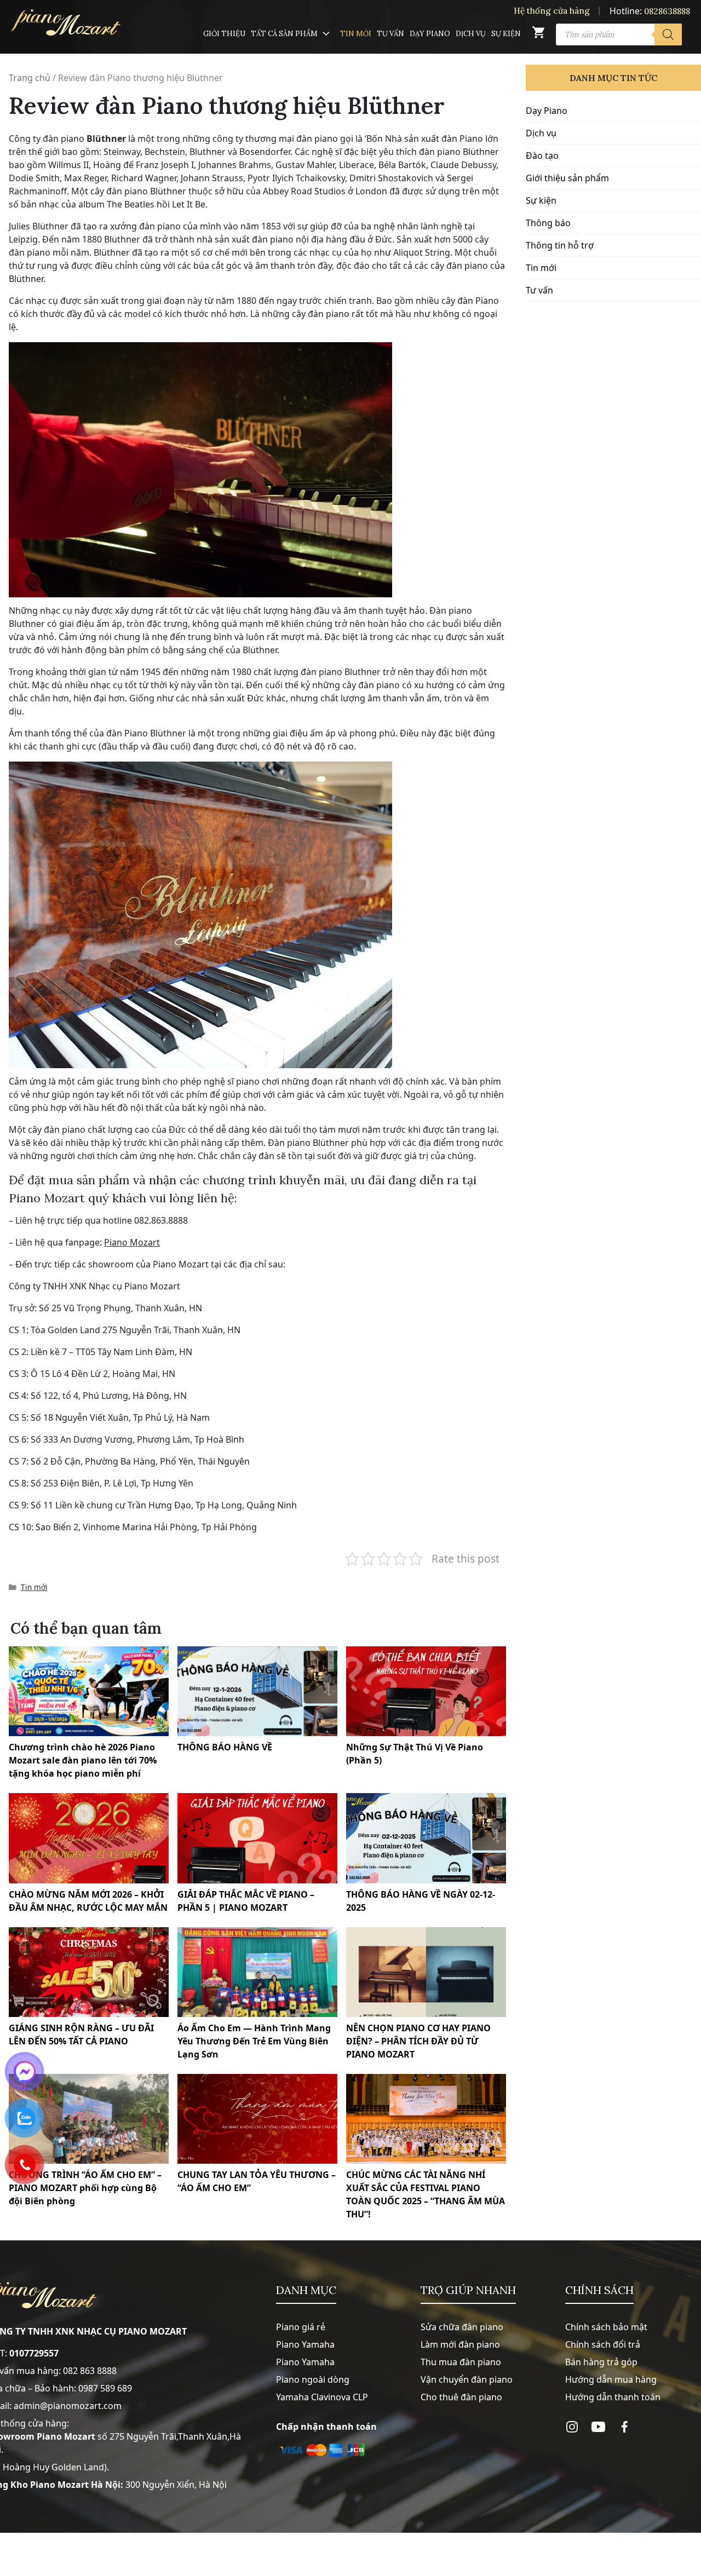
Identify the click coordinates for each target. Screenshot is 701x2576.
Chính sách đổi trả (603, 2344)
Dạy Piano (430, 34)
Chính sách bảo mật (606, 2327)
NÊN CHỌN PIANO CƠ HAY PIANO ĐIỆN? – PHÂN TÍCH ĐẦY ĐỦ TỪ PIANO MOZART (418, 2041)
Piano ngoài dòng (313, 2379)
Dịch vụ (471, 34)
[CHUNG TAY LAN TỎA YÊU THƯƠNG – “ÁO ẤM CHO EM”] (257, 2119)
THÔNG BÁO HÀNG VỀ (225, 1747)
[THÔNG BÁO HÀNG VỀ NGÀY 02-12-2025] (426, 1838)
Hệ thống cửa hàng (552, 11)
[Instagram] (572, 2427)
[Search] (668, 34)
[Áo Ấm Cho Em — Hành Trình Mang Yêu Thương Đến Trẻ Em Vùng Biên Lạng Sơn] (257, 1972)
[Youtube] (598, 2427)
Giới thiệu (224, 34)
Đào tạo (542, 155)
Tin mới (356, 34)
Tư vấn (390, 34)
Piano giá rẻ (301, 2327)
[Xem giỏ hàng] (538, 35)
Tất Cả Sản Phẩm (284, 34)
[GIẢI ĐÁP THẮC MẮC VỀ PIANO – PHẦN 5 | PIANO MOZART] (257, 1838)
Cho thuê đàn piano (461, 2397)
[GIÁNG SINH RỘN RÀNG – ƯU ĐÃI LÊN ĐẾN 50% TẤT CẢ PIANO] (89, 1972)
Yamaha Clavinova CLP (322, 2397)
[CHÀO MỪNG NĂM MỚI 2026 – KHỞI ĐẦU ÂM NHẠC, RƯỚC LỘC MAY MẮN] (89, 1838)
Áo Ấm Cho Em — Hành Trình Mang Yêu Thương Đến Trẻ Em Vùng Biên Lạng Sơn (254, 2041)
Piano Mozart (132, 1242)
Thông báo (548, 223)
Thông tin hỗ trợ (560, 245)
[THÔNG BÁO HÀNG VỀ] (257, 1691)
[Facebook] (625, 2427)
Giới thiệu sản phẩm (567, 178)
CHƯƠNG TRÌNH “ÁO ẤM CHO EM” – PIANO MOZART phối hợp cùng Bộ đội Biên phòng (85, 2188)
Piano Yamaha (305, 2344)
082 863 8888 (90, 2371)
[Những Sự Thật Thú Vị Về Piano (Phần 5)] (426, 1691)
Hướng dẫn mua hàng (611, 2379)
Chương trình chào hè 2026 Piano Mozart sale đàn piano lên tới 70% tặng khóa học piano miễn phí (83, 1760)
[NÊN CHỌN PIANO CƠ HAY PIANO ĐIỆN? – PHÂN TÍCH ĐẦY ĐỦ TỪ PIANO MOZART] (426, 1972)
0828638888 (667, 11)
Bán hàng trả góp (601, 2362)
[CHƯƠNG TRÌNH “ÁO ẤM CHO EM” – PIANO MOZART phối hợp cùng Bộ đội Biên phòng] (89, 2119)
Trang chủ (30, 78)
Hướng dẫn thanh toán (613, 2397)
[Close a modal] (11, 1260)
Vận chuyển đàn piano (467, 2379)
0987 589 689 (105, 2388)
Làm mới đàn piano (460, 2344)
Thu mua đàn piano (461, 2362)
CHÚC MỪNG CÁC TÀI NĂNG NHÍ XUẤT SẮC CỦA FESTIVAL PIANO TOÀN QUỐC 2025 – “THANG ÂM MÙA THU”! (426, 2194)
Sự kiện (506, 34)
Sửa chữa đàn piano (462, 2327)
